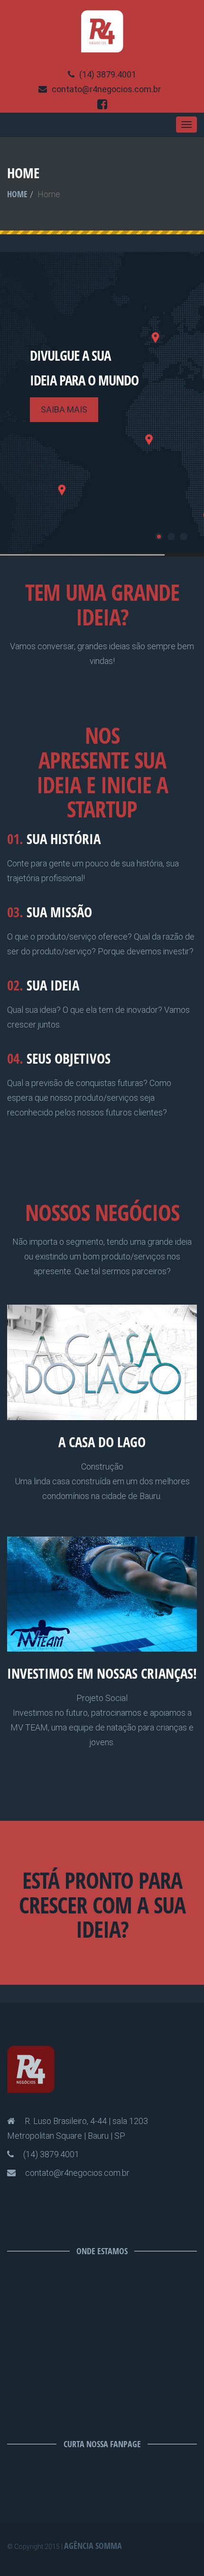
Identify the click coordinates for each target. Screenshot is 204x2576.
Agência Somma (93, 2546)
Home (17, 194)
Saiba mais (64, 409)
